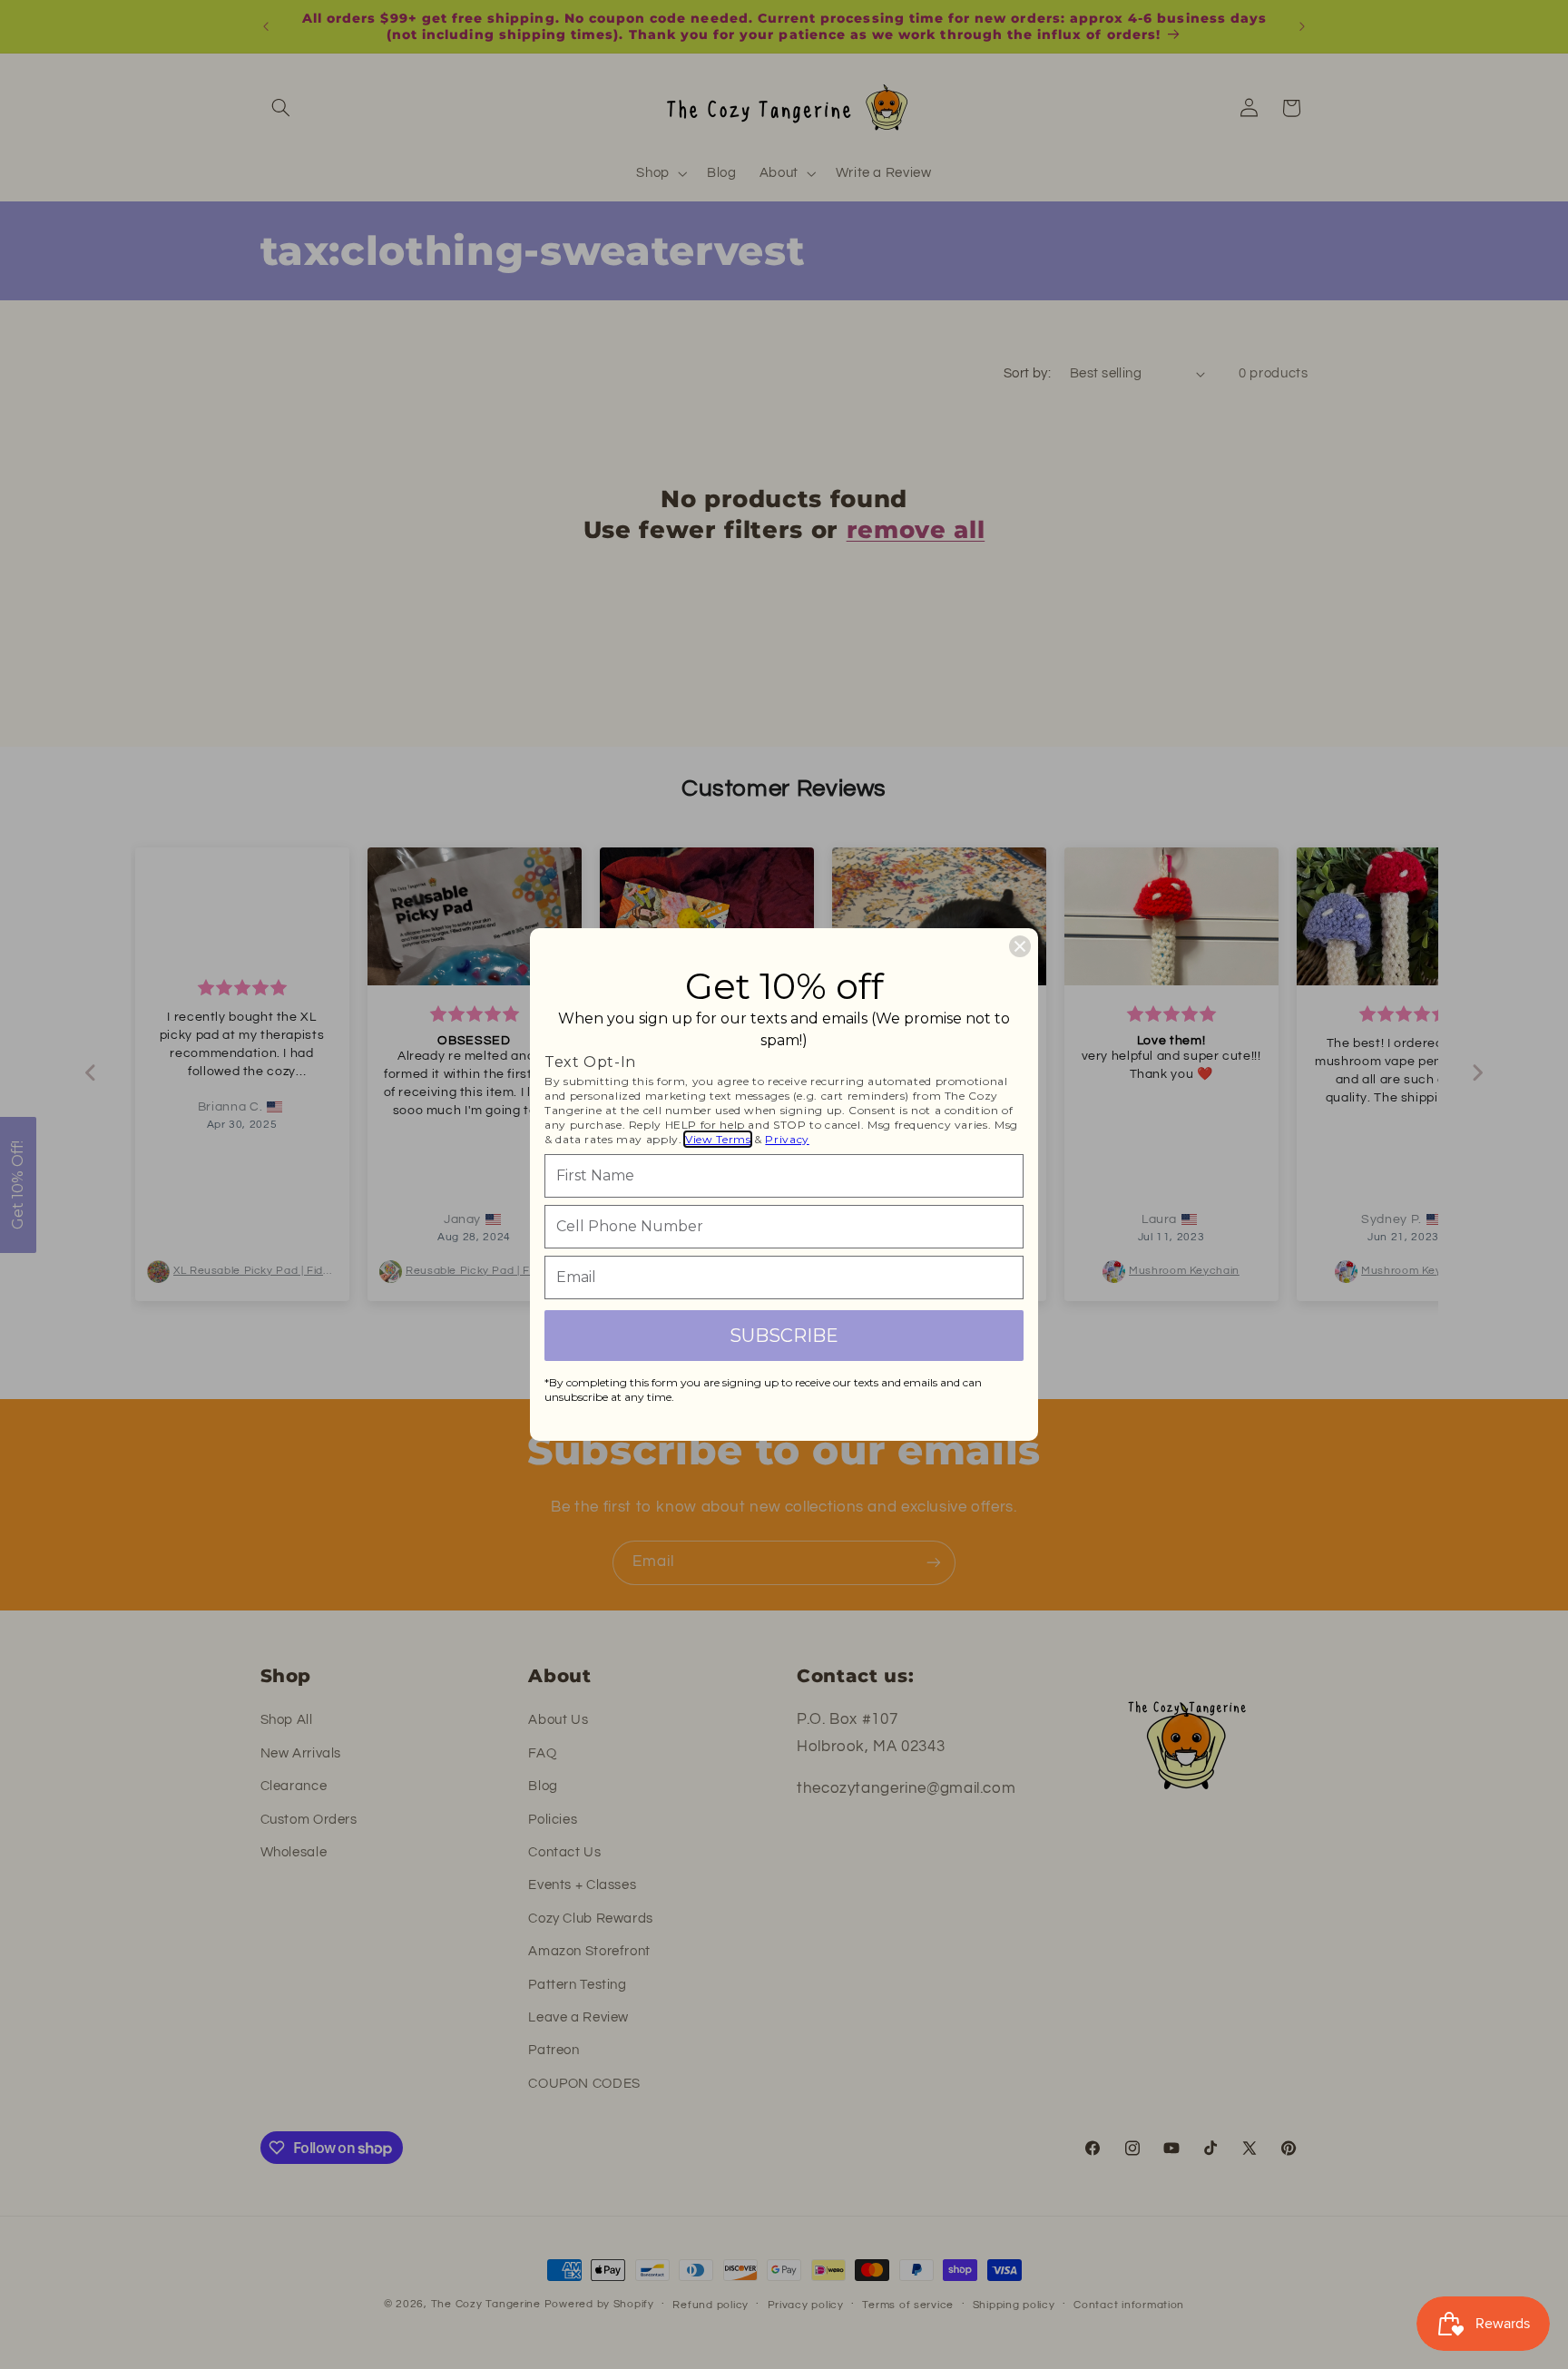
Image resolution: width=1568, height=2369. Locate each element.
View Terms (718, 1139)
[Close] (1020, 946)
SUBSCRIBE (784, 1336)
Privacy (787, 1139)
